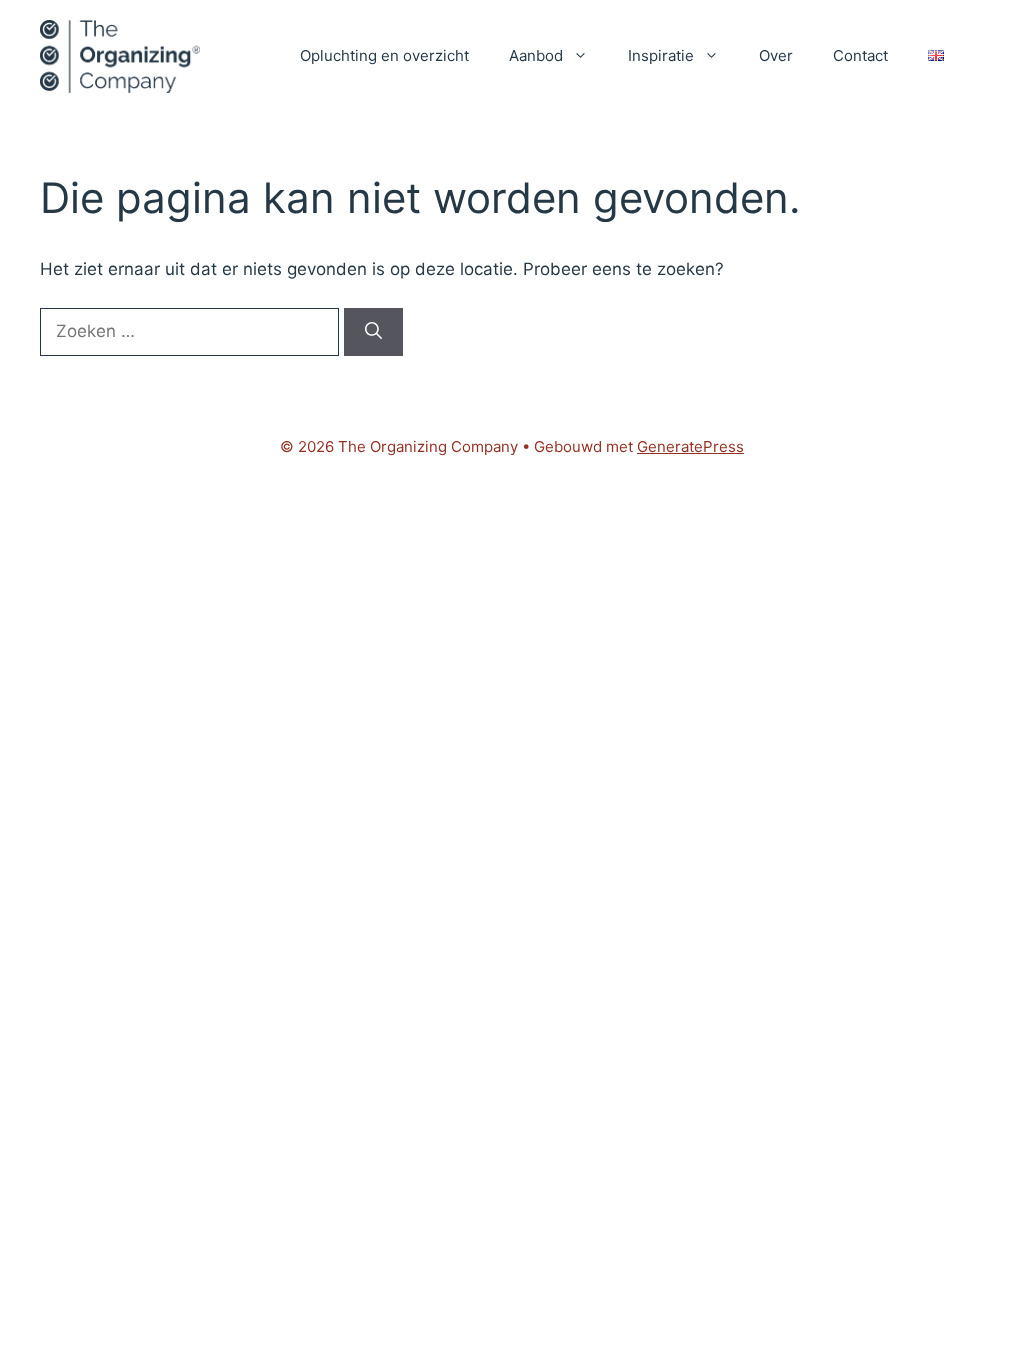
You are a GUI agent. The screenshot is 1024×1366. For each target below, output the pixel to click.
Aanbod (536, 55)
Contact (860, 55)
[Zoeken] (373, 332)
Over (776, 55)
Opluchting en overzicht (384, 55)
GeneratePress (690, 446)
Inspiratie (661, 55)
